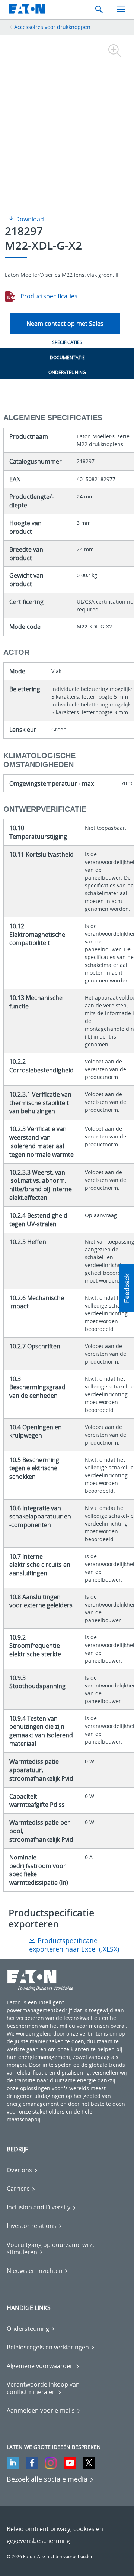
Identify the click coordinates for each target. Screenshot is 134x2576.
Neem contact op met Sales (65, 324)
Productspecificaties (48, 296)
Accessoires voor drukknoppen (52, 27)
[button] (127, 1288)
